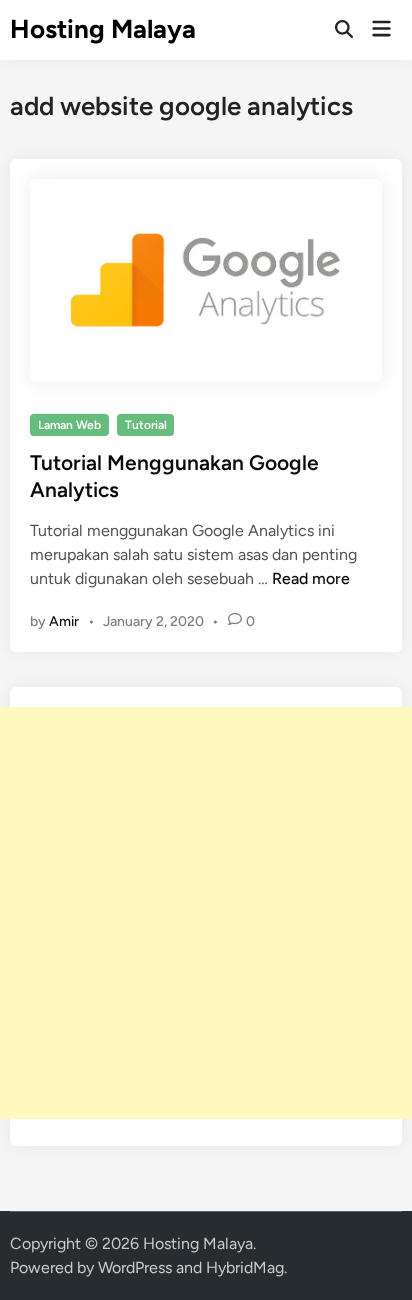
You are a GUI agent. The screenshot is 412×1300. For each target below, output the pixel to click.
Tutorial (146, 425)
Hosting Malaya (103, 29)
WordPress (135, 1267)
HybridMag (245, 1267)
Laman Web (69, 425)
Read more (311, 578)
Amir (64, 621)
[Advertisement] (206, 913)
